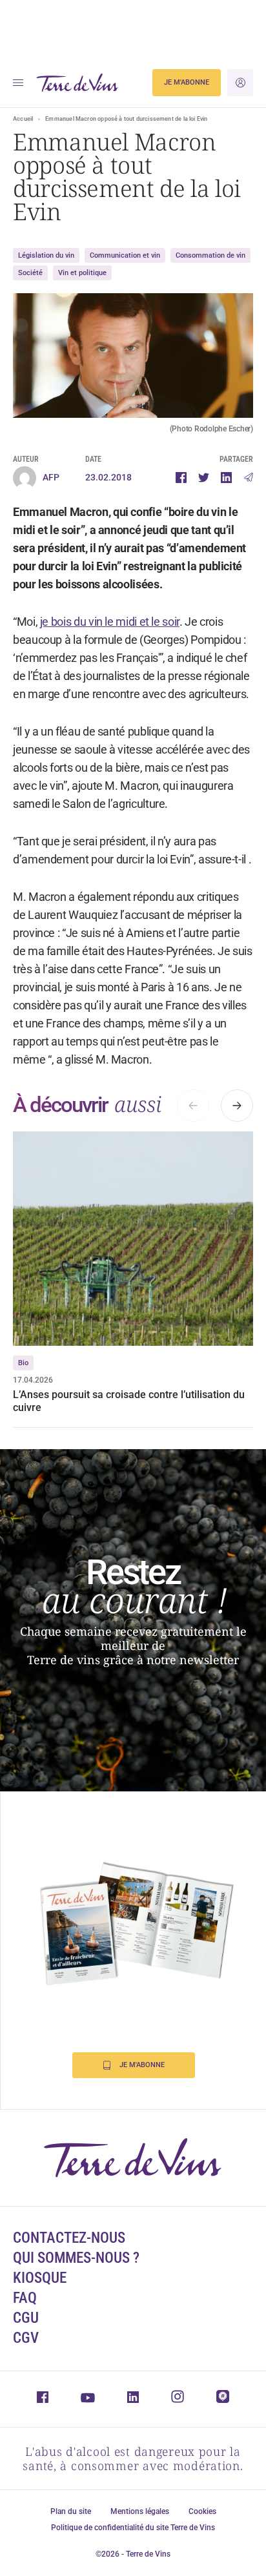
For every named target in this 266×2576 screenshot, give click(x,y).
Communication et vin (125, 255)
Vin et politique (82, 273)
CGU (26, 2318)
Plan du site (71, 2511)
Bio (23, 1363)
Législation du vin (46, 255)
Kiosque (40, 2278)
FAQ (25, 2298)
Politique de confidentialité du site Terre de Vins (133, 2528)
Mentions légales (140, 2511)
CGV (26, 2338)
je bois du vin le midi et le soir (110, 622)
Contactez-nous (69, 2238)
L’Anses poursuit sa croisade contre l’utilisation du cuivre (129, 1401)
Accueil (23, 119)
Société (30, 273)
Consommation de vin (210, 255)
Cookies (202, 2511)
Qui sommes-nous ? (76, 2258)
